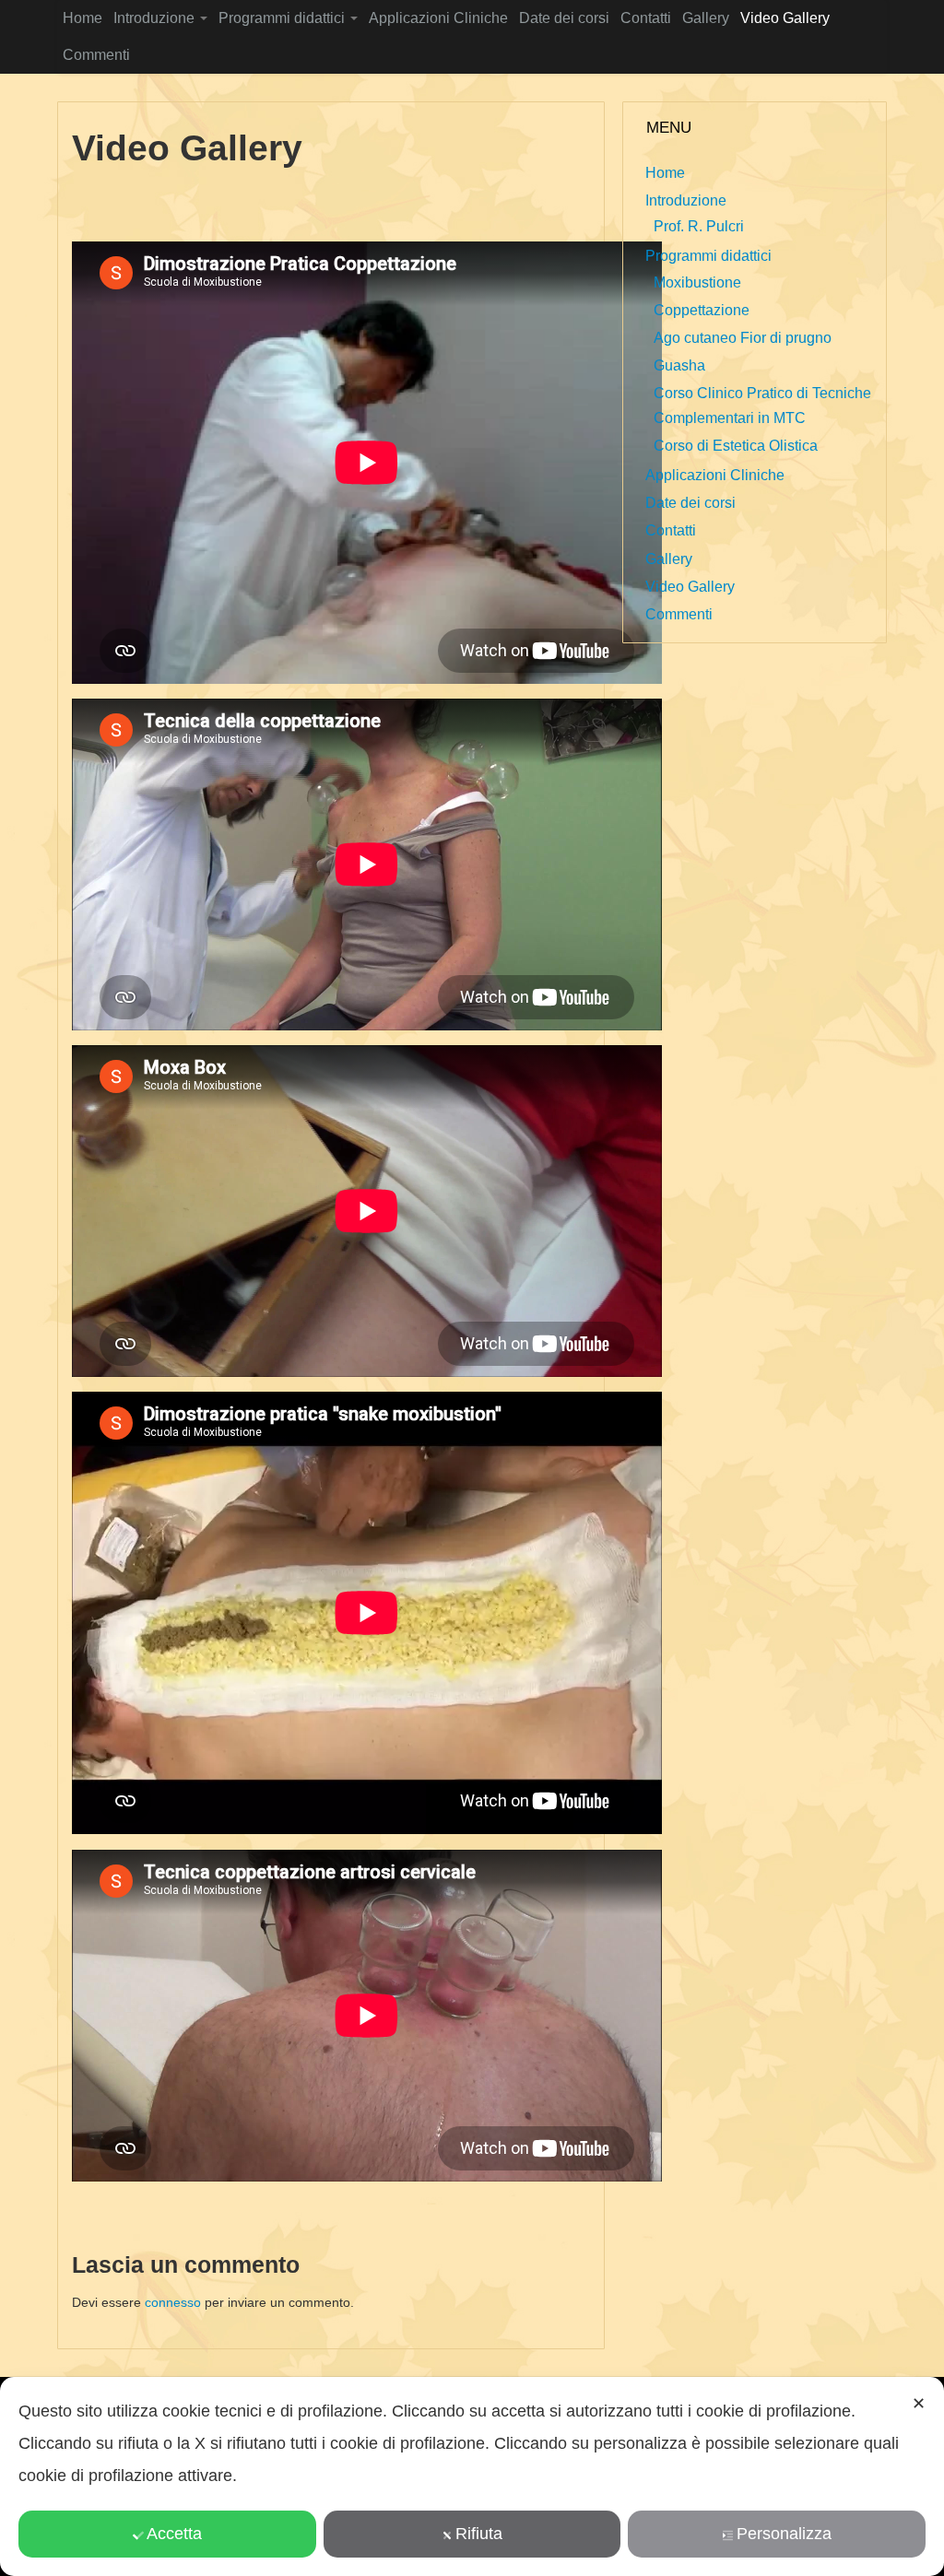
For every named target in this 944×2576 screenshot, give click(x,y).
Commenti (96, 55)
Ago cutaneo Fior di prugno (743, 338)
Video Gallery (785, 18)
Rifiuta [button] (479, 2534)
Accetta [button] (174, 2534)
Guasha (679, 365)
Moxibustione (697, 282)
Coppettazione (702, 310)
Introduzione (156, 18)
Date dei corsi (564, 18)
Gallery (706, 18)
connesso (173, 2302)
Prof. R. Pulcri (699, 226)
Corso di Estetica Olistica (736, 446)
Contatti (646, 18)
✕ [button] (919, 2404)
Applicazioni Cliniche (438, 18)
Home (83, 18)
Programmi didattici (283, 18)
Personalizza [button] (784, 2534)
